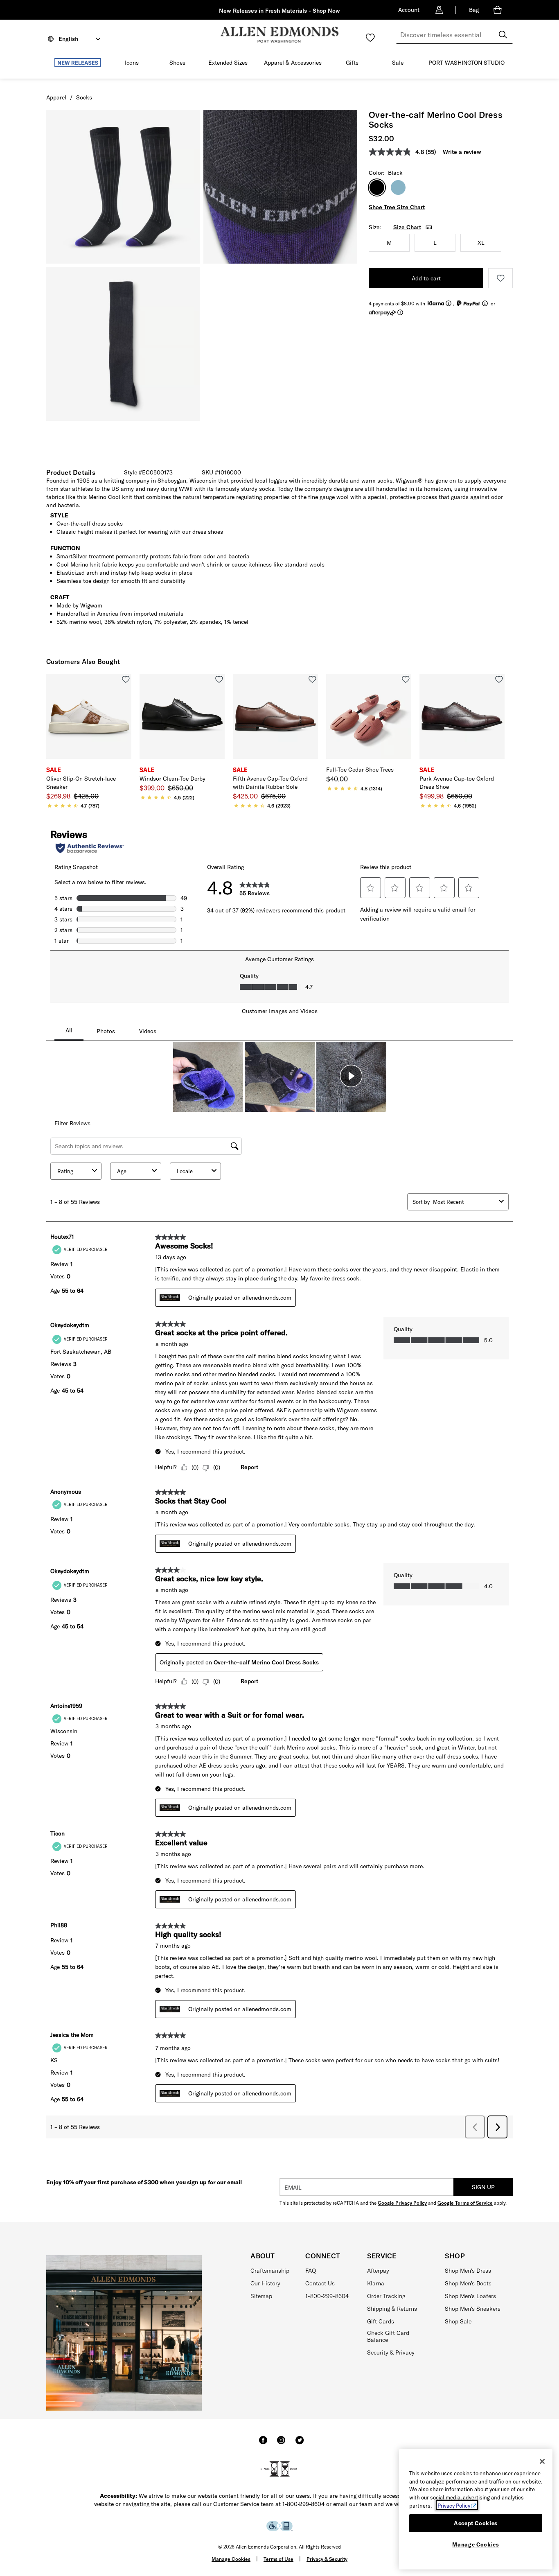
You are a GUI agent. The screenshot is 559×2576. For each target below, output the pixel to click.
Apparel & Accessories (293, 63)
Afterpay (378, 2271)
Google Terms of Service (465, 2203)
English (68, 39)
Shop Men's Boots (468, 2283)
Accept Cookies (476, 2523)
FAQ (311, 2271)
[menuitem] (78, 64)
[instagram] (281, 2444)
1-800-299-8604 (327, 2296)
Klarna (376, 2283)
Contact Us (320, 2283)
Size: (375, 227)
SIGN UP (483, 2187)
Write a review (462, 152)
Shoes (177, 63)
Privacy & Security (327, 2559)
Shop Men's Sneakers (473, 2309)
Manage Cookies (231, 2559)
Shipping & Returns (392, 2309)
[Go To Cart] (499, 10)
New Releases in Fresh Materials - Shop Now (279, 11)
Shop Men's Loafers (470, 2296)
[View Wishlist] (370, 38)
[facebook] (263, 2444)
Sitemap (261, 2296)
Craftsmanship (270, 2271)
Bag (474, 10)
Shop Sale (458, 2321)
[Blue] (398, 187)
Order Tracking (386, 2296)
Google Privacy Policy (402, 2203)
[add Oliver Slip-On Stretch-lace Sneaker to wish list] (126, 679)
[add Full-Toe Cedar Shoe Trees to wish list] (406, 679)
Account (409, 10)
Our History (265, 2283)
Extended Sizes (228, 63)
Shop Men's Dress (468, 2271)
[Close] (542, 2461)
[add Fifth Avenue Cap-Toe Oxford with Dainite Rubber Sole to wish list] (312, 679)
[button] (105, 63)
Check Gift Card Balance (388, 2336)
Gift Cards (381, 2321)
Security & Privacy (391, 2352)
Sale (398, 63)
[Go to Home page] (279, 35)
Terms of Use (278, 2559)
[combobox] (454, 35)
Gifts (352, 63)
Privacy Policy (454, 2505)
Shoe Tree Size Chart (397, 207)
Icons (132, 63)
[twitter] (300, 2444)
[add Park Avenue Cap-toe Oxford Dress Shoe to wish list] (499, 679)
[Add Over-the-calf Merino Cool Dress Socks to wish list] (500, 278)
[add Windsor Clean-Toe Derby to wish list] (219, 679)
